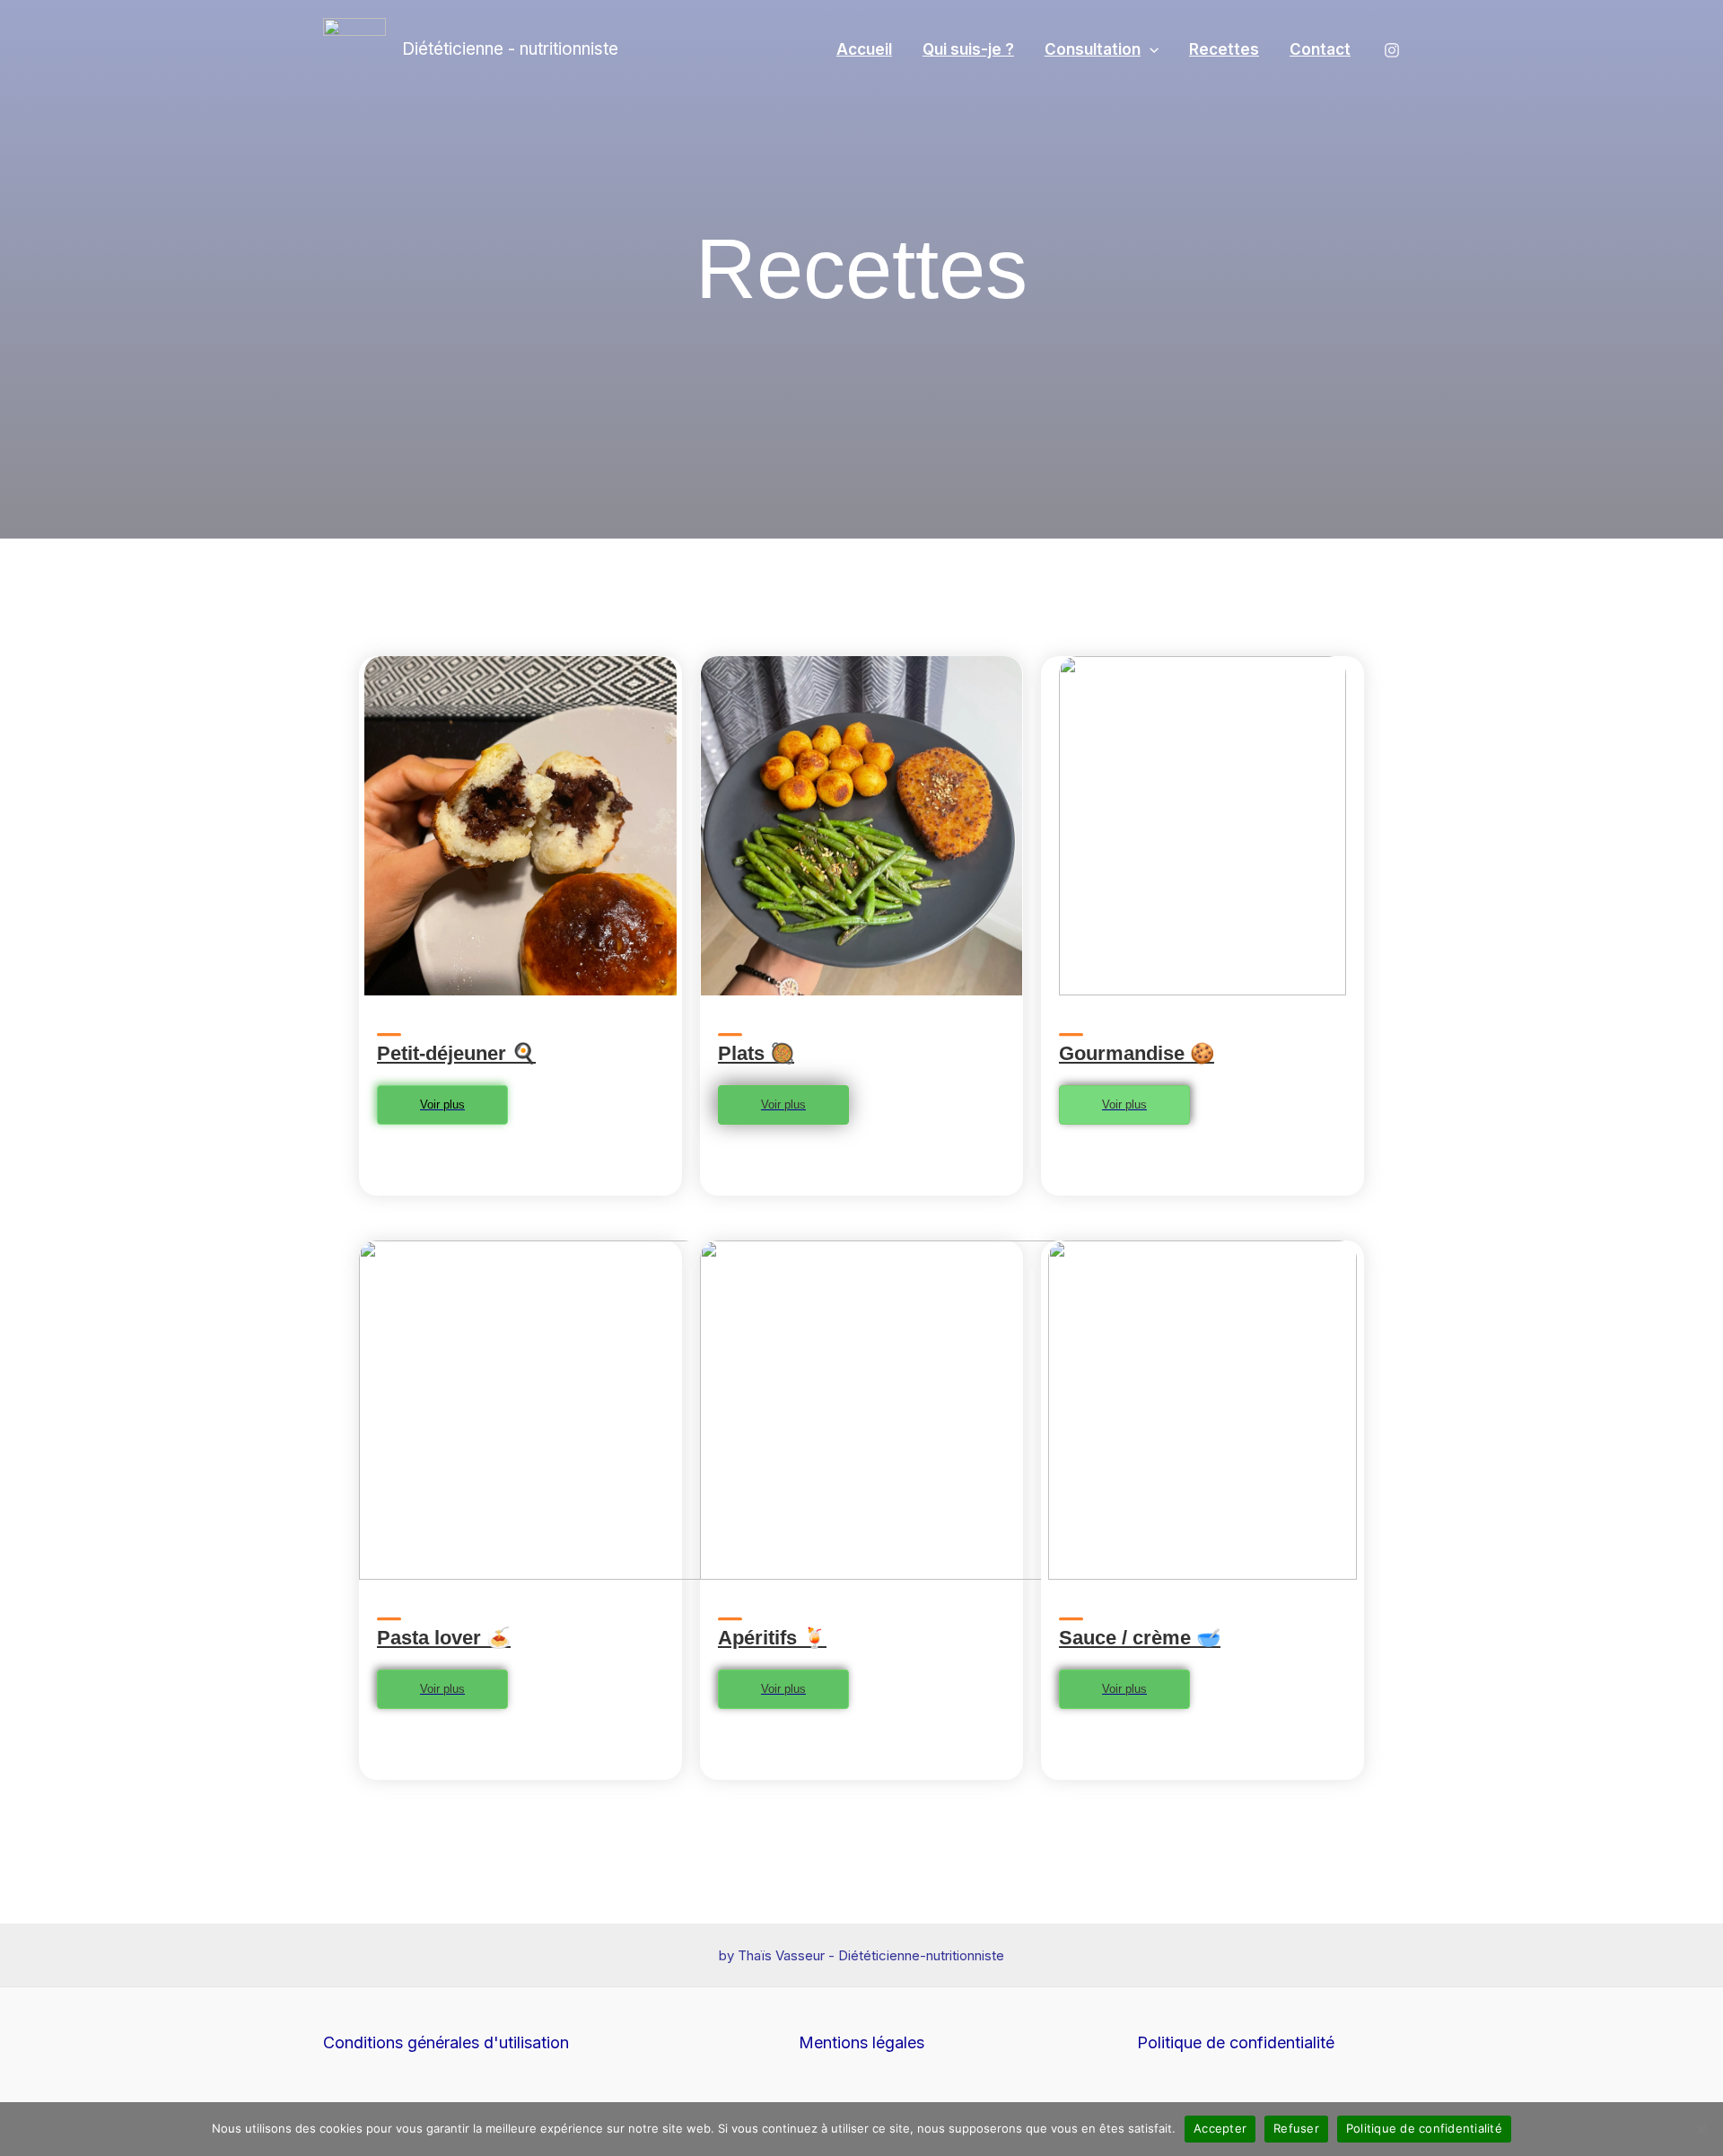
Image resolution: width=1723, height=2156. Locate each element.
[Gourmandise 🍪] (1071, 1027)
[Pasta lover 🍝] (389, 1612)
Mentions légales (861, 2042)
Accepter (1220, 2128)
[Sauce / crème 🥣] (1071, 1612)
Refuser (1296, 2128)
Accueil (864, 49)
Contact (1320, 49)
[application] (1150, 49)
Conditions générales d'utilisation (446, 2042)
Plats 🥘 (756, 1053)
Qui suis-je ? (968, 49)
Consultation (1093, 49)
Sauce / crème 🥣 (1140, 1638)
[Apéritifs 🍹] (730, 1612)
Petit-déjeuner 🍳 (456, 1053)
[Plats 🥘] (730, 1027)
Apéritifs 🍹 (772, 1638)
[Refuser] (1701, 2129)
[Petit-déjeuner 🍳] (389, 1027)
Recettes (1224, 49)
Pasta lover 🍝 (444, 1638)
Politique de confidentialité (1236, 2042)
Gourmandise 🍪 (1137, 1053)
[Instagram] (1392, 50)
